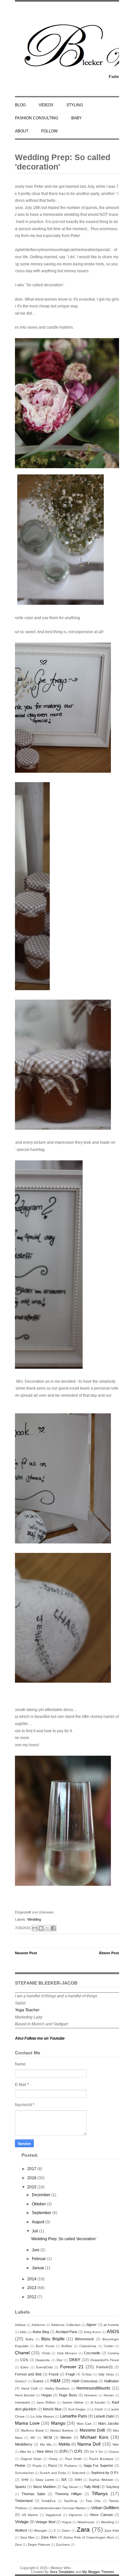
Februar (39, 2259)
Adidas (20, 2325)
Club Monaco (67, 2353)
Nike (116, 2444)
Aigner (92, 2325)
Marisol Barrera (61, 2430)
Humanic (91, 2395)
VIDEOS (46, 105)
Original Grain (31, 2459)
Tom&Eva (48, 2501)
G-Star (87, 2374)
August (39, 2222)
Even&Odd (44, 2367)
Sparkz (21, 2487)
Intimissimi (22, 2402)
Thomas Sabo (33, 2494)
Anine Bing (41, 2332)
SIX (64, 2479)
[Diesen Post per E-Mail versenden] (35, 1928)
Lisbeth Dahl (104, 2416)
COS (24, 2360)
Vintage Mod (45, 2522)
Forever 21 (72, 2367)
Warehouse (86, 2522)
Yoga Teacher (27, 2010)
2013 (32, 2288)
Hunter (109, 2395)
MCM (48, 2437)
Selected (79, 2473)
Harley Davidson (57, 2388)
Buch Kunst (45, 2346)
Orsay (53, 2459)
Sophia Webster (101, 2480)
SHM (25, 2480)
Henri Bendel (25, 2395)
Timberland (24, 2501)
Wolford (21, 2530)
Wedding (34, 1919)
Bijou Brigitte (53, 2339)
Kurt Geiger (77, 2409)
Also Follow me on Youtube (40, 2038)
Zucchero (63, 2545)
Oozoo (114, 2452)
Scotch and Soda (53, 2473)
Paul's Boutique (101, 2459)
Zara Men (49, 2537)
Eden (25, 2367)
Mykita (64, 2444)
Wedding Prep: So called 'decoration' (63, 162)
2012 (32, 2297)
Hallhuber (112, 2381)
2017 (32, 2169)
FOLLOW (49, 131)
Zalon (66, 2531)
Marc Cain (84, 2424)
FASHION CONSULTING (37, 118)
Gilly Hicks (106, 2374)
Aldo (23, 2332)
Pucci (53, 2465)
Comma (113, 2353)
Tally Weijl (92, 2487)
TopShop (71, 2501)
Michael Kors (94, 2437)
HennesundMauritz (93, 2388)
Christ (46, 2353)
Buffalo (67, 2346)
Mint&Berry (24, 2444)
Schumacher (24, 2473)
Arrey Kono (92, 2332)
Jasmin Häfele (73, 2402)
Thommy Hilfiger (69, 2494)
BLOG (20, 105)
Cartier (109, 2346)
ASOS (113, 2331)
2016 (32, 2178)
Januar (39, 2268)
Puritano (71, 2466)
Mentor (66, 2437)
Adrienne (38, 2325)
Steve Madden (44, 2487)
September (42, 2213)
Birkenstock (85, 2339)
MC (33, 2438)
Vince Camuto (101, 2515)
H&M (55, 2381)
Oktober (39, 2204)
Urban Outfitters (105, 2508)
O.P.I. (79, 2451)
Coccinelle (92, 2353)
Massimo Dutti (92, 2430)
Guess (38, 2381)
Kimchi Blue (52, 2409)
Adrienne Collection (66, 2325)
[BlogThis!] (41, 1928)
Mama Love (27, 2423)
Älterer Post (109, 1953)
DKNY (75, 2360)
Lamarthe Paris (74, 2416)
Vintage (22, 2522)
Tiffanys (100, 2494)
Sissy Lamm (45, 2480)
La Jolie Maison (42, 2416)
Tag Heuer (70, 2487)
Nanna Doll (89, 2444)
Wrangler (40, 2531)
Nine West (45, 2451)
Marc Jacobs (109, 2423)
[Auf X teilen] (47, 1928)
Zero (18, 2545)
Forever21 (105, 2367)
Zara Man (27, 2537)
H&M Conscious (84, 2381)
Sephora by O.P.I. (105, 2473)
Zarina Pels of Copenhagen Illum (89, 2537)
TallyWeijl (112, 2487)
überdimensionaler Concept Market (59, 2508)
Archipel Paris (67, 2332)
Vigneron (75, 2515)
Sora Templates (62, 2572)
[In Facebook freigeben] (53, 1928)
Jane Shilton (46, 2402)
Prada (37, 2466)
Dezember (42, 2195)
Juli (35, 2231)
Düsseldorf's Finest (105, 2360)
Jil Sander (98, 2402)
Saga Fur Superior (98, 2465)
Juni (36, 2250)
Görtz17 (21, 2381)
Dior (60, 2360)
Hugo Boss (68, 2395)
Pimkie (20, 2465)
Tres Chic (93, 2501)
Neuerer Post (26, 1953)
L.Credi (97, 2409)
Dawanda (43, 2360)
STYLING (75, 105)
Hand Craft (30, 2388)
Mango (58, 2423)
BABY (76, 118)
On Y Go (96, 2452)
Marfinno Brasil (32, 2430)
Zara (83, 2530)
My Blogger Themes (98, 2572)
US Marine (30, 2515)
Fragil (70, 2374)
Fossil (54, 2374)
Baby (30, 2339)
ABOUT (22, 131)
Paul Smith (74, 2459)
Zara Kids (112, 2531)
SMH (78, 2480)
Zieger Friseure (39, 2545)
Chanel (22, 2353)
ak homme (111, 2325)
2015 (32, 2187)
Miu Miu (46, 2444)
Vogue (67, 2522)
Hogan (47, 2395)
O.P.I (63, 2451)
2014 (32, 2279)
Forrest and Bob (28, 2374)
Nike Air (25, 2452)
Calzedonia (88, 2346)
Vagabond (53, 2515)
